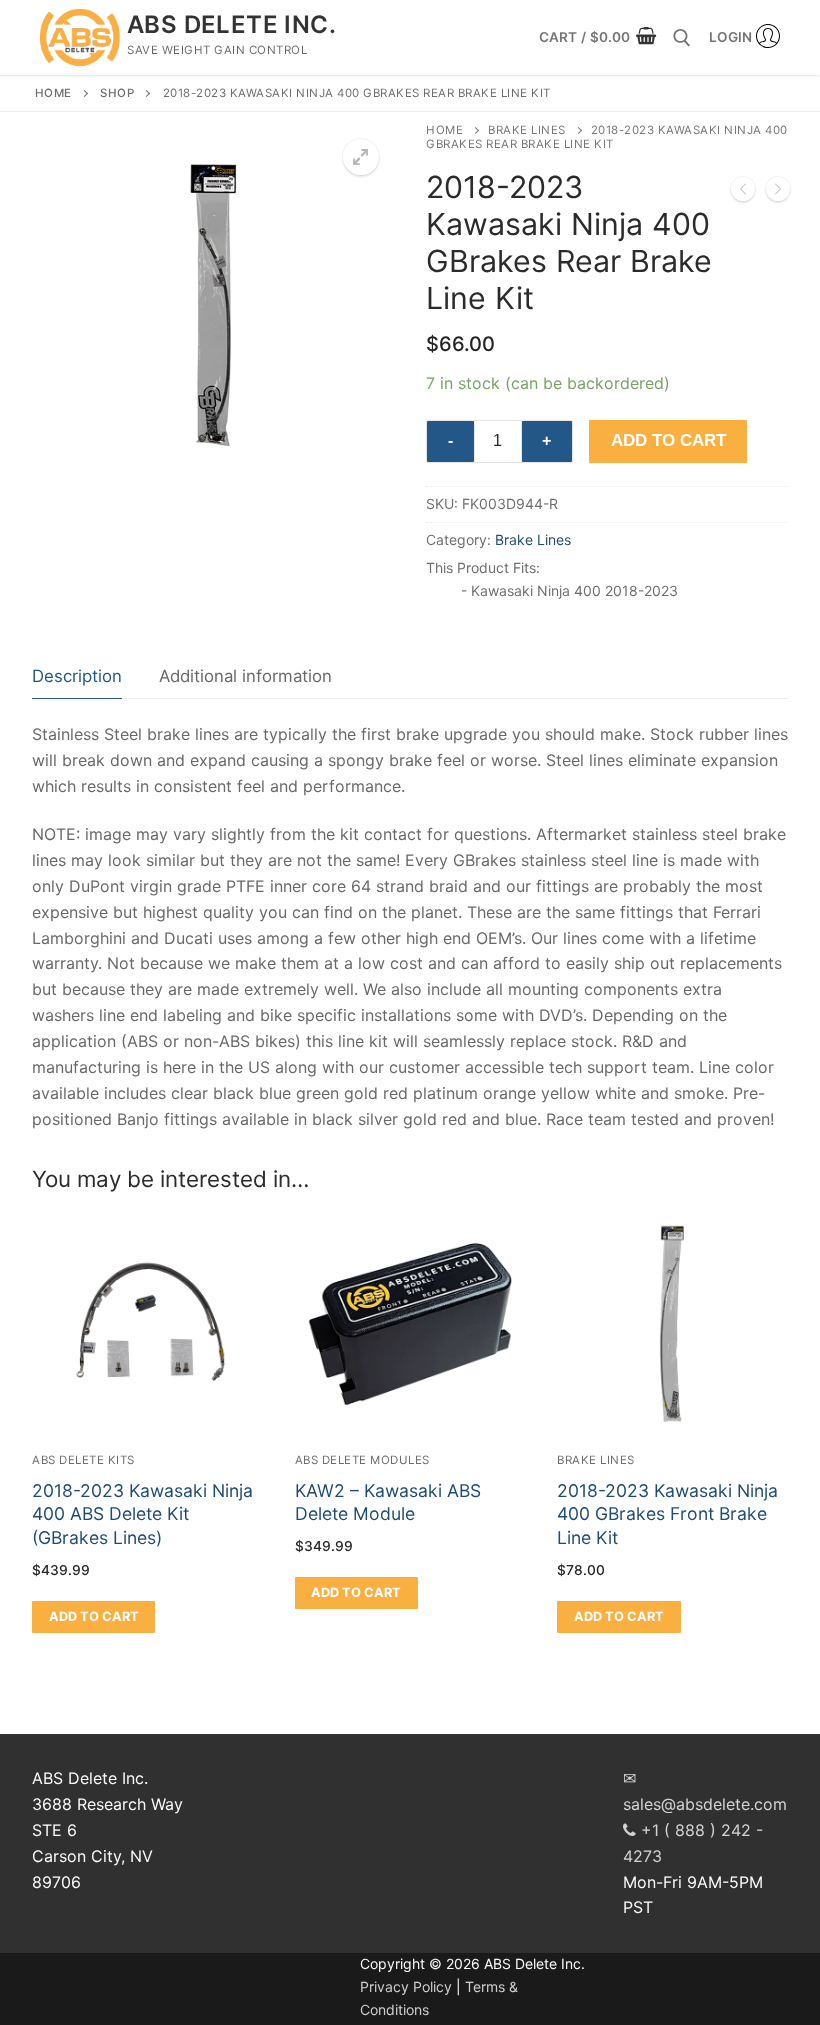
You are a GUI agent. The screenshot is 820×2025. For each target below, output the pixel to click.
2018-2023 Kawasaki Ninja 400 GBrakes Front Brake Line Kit (667, 1514)
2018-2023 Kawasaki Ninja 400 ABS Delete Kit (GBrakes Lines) (142, 1514)
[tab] (77, 676)
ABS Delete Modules (362, 1460)
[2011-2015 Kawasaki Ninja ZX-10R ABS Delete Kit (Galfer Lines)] (778, 193)
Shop (117, 93)
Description (77, 676)
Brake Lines (527, 130)
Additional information (245, 676)
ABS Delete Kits (83, 1460)
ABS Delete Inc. (231, 24)
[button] (361, 157)
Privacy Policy (406, 1986)
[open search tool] (682, 38)
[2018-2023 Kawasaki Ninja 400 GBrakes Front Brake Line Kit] (743, 193)
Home (53, 93)
